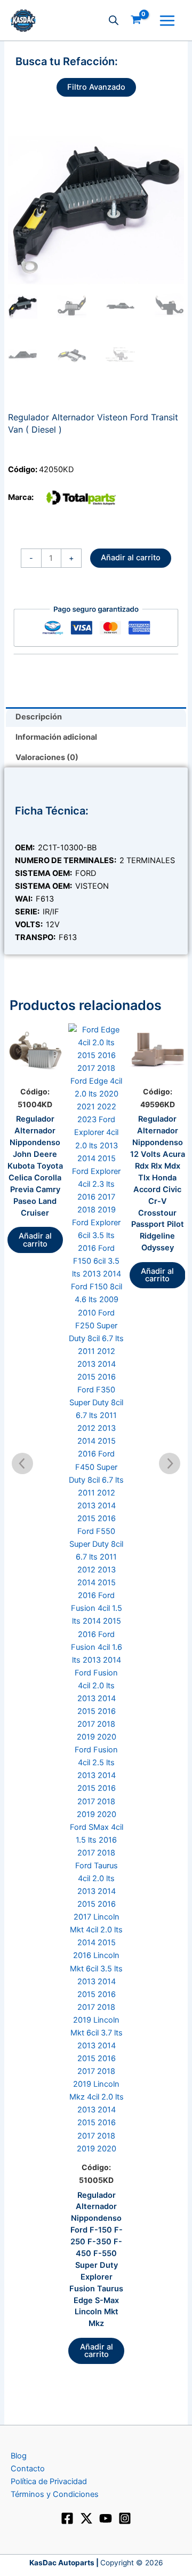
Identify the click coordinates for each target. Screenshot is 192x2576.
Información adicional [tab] (56, 737)
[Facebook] (67, 2518)
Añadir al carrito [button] (35, 1240)
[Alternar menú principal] (167, 20)
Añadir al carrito (131, 558)
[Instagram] (125, 2518)
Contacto (28, 2469)
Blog (19, 2456)
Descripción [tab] (39, 717)
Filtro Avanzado (96, 87)
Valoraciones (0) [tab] (47, 757)
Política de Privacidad (49, 2481)
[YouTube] (106, 2518)
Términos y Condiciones (55, 2494)
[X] (86, 2518)
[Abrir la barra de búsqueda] (114, 20)
